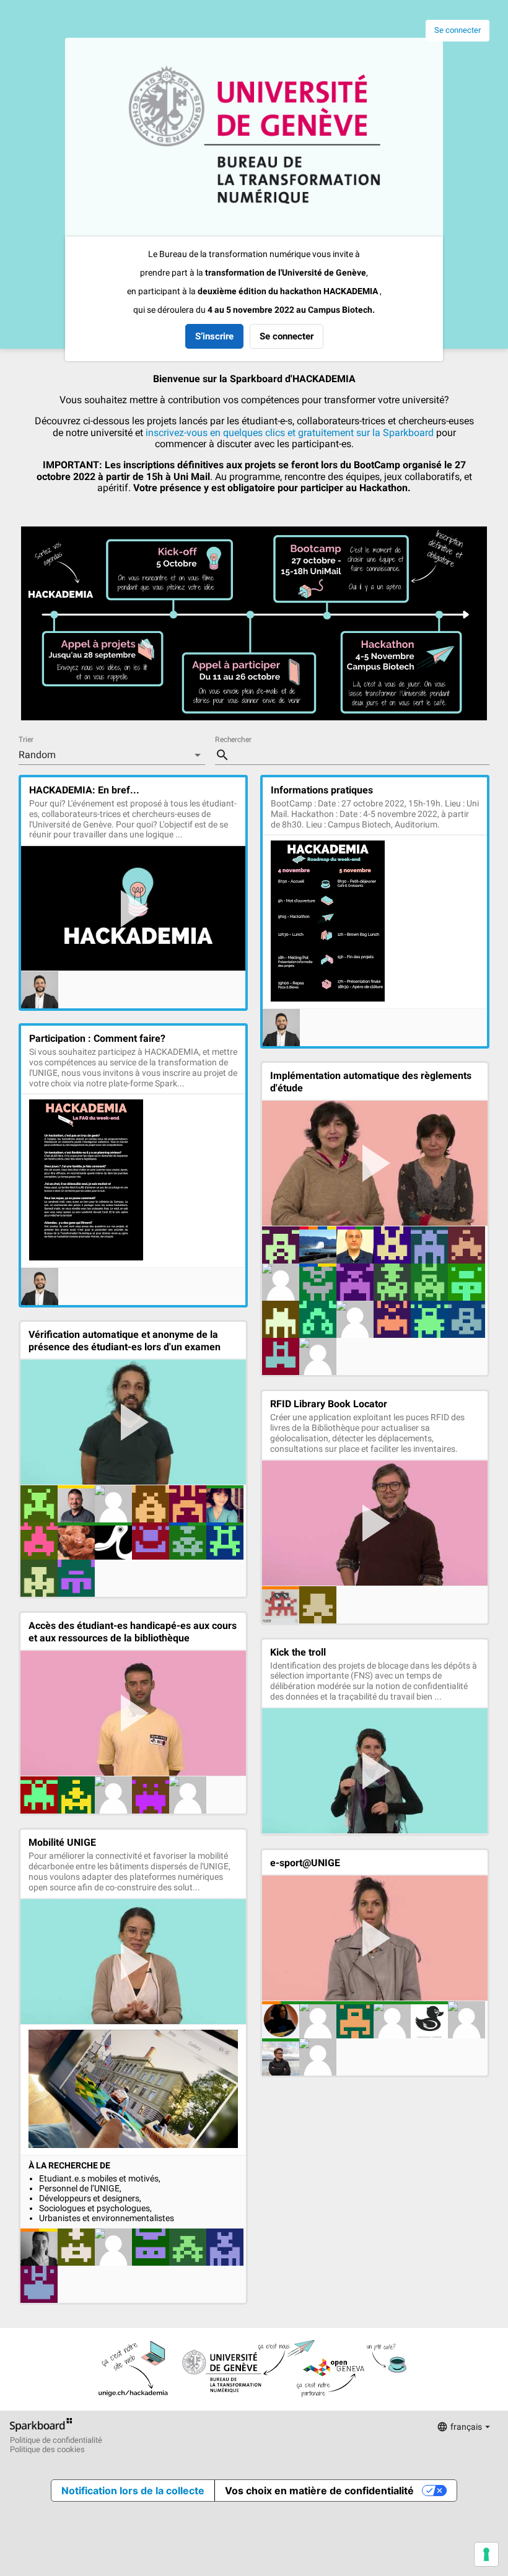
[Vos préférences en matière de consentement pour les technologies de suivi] (486, 2554)
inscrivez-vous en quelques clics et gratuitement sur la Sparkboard (290, 433)
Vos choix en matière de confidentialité (319, 2491)
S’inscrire (214, 336)
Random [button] (37, 755)
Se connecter (458, 30)
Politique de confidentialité (56, 2440)
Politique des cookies (47, 2450)
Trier (26, 740)
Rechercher (233, 740)
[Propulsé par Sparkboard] (41, 2431)
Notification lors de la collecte (133, 2491)
